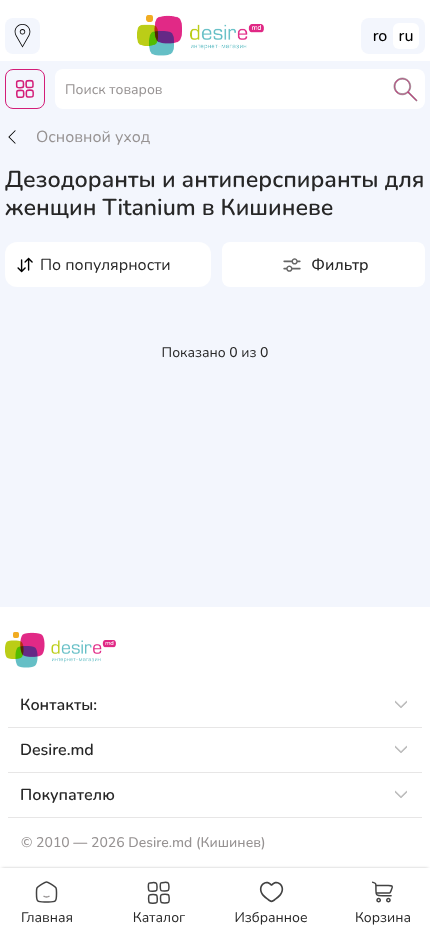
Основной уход (93, 137)
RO (380, 36)
